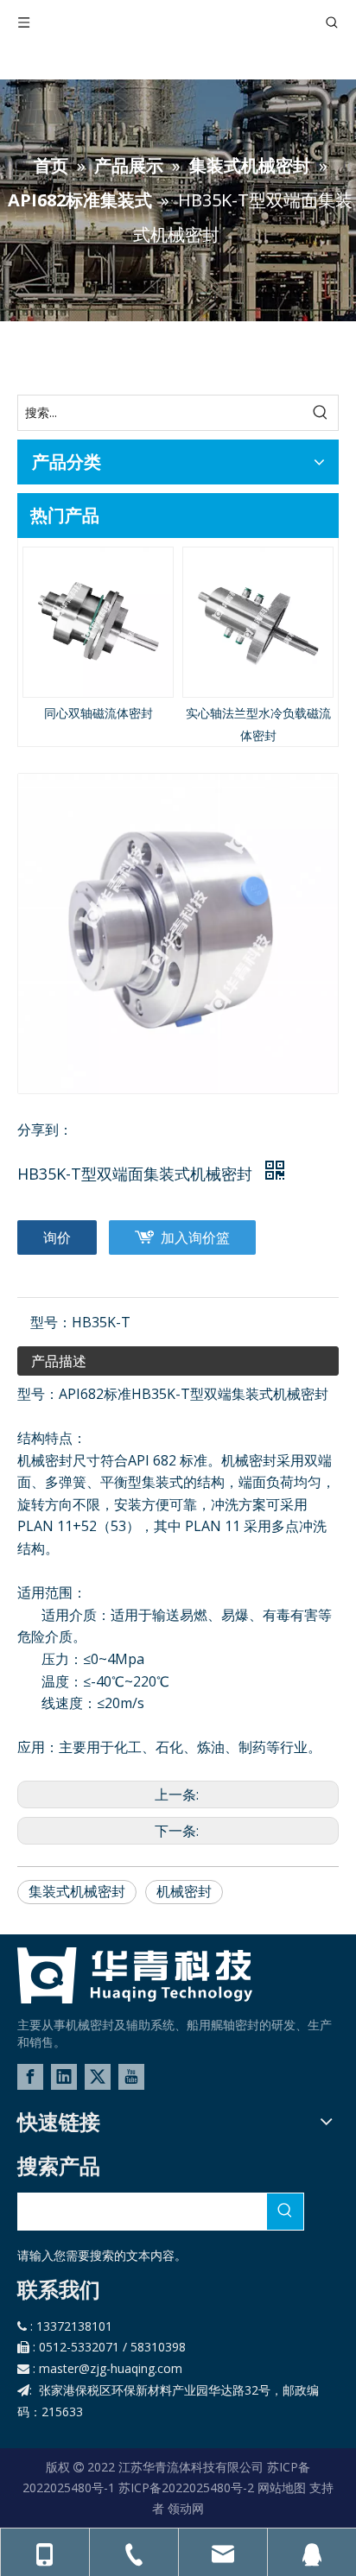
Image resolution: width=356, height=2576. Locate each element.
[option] (98, 636)
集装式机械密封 (77, 1891)
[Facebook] (30, 2077)
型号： (51, 1322)
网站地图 (282, 2487)
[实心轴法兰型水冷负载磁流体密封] (258, 622)
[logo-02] (135, 1975)
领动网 (186, 2508)
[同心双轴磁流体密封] (98, 622)
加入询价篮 (195, 1237)
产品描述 (59, 1361)
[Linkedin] (64, 2077)
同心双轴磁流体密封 (99, 713)
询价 (57, 1237)
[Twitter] (98, 2077)
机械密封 (184, 1891)
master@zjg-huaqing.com (111, 2368)
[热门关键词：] (321, 413)
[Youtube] (131, 2077)
